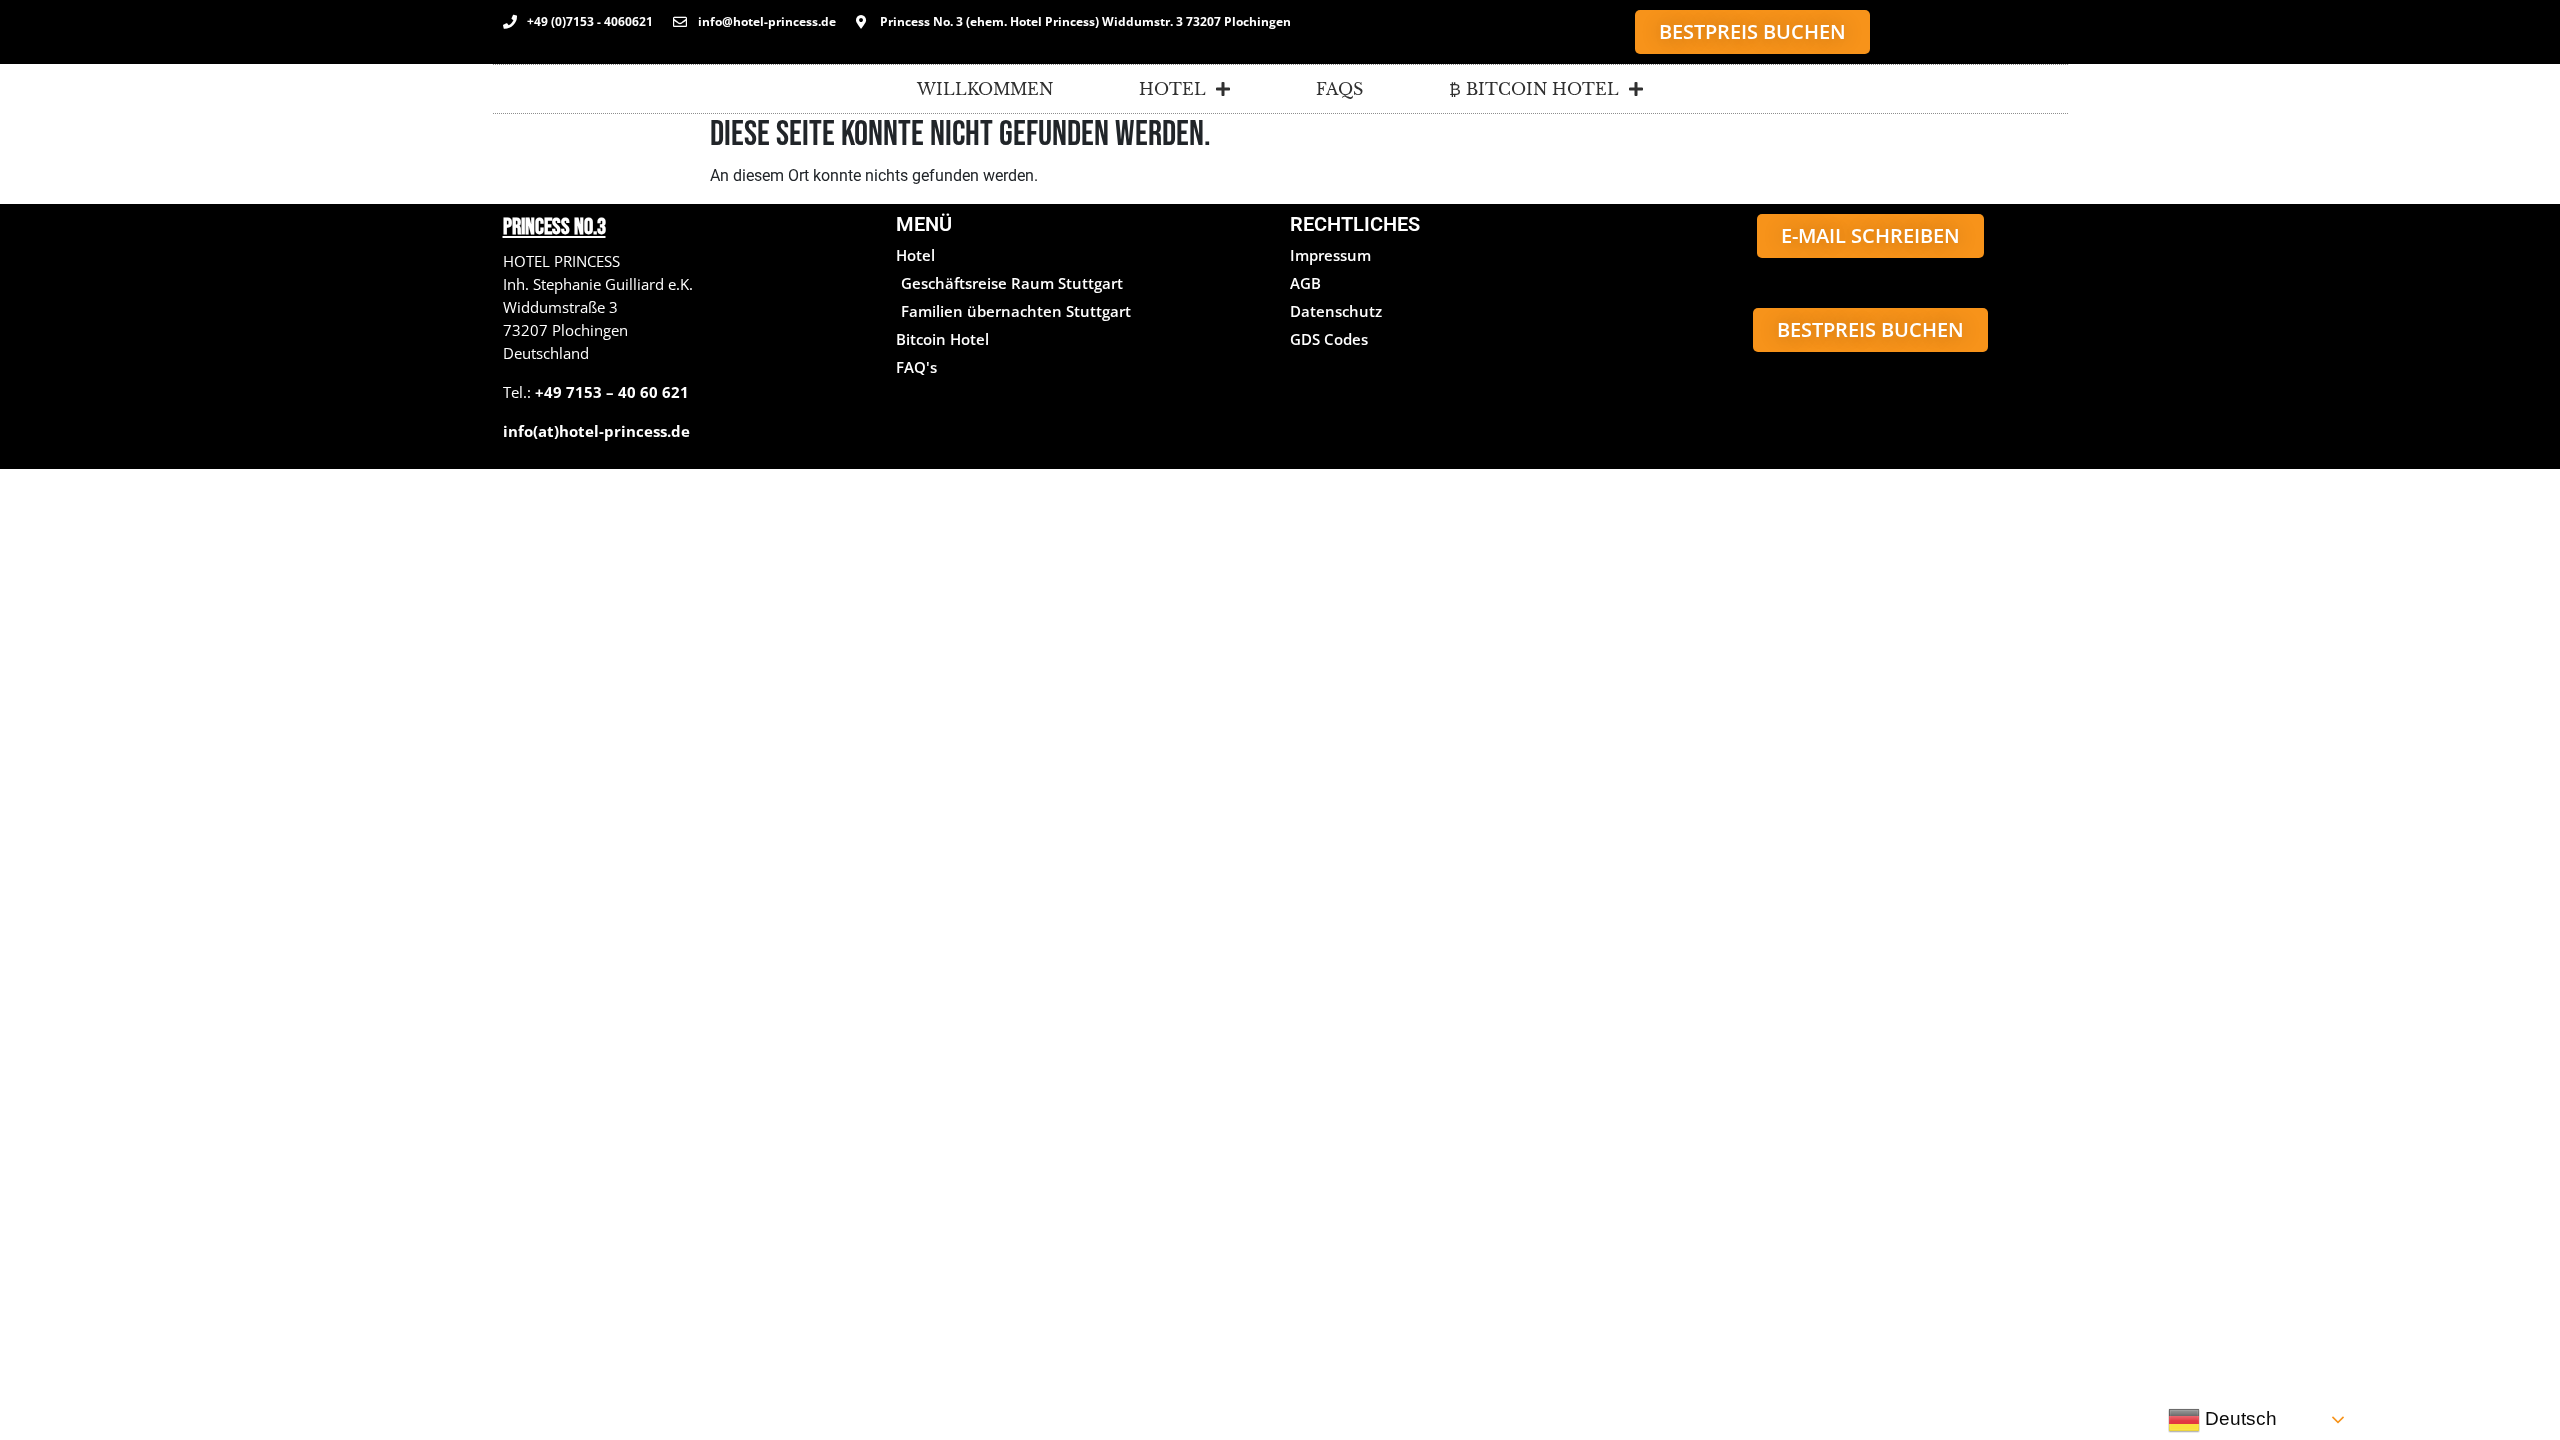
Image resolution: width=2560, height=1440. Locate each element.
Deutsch (2238, 1418)
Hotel (1172, 89)
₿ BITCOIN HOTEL (1534, 89)
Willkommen (985, 89)
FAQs (1339, 89)
